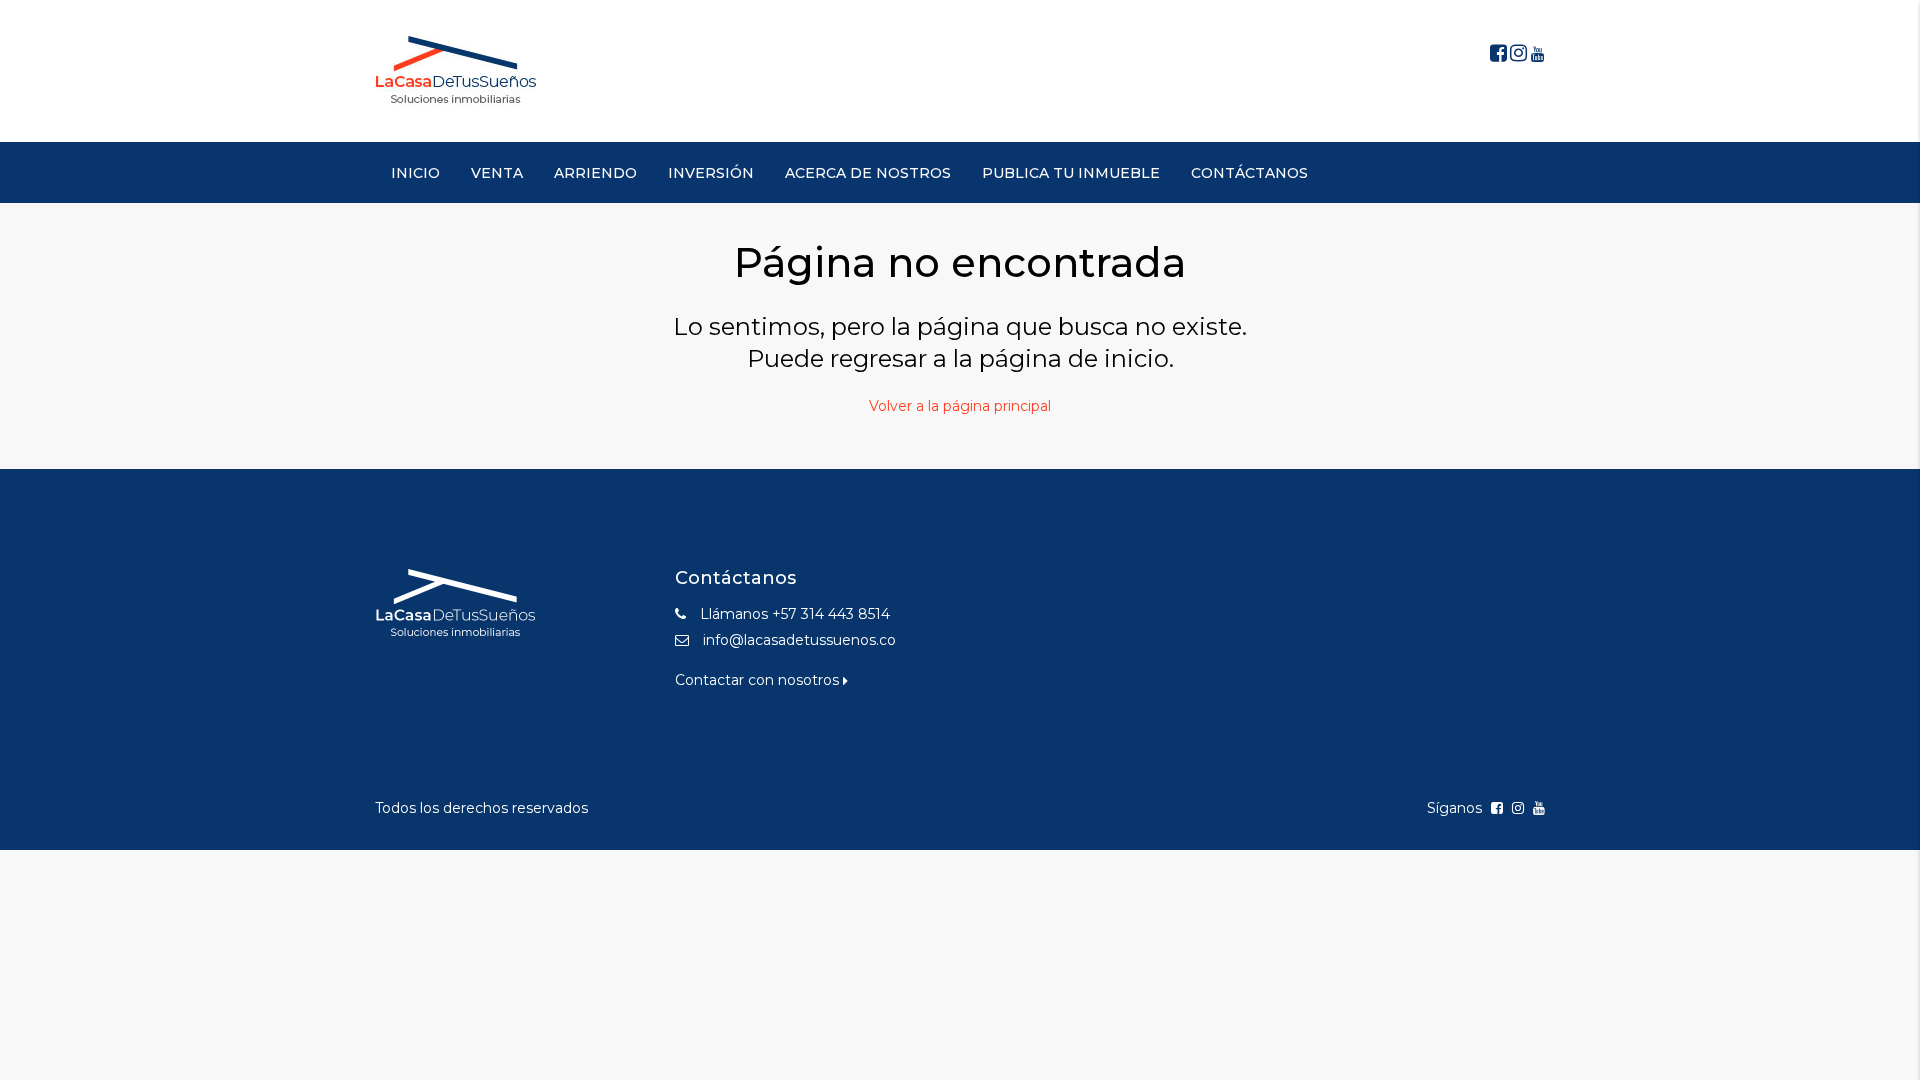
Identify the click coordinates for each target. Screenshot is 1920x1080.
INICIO (415, 173)
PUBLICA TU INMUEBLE (1071, 173)
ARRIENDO (595, 173)
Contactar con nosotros (759, 680)
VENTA (497, 173)
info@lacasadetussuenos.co (799, 640)
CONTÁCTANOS (1249, 173)
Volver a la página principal (960, 406)
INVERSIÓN (711, 173)
